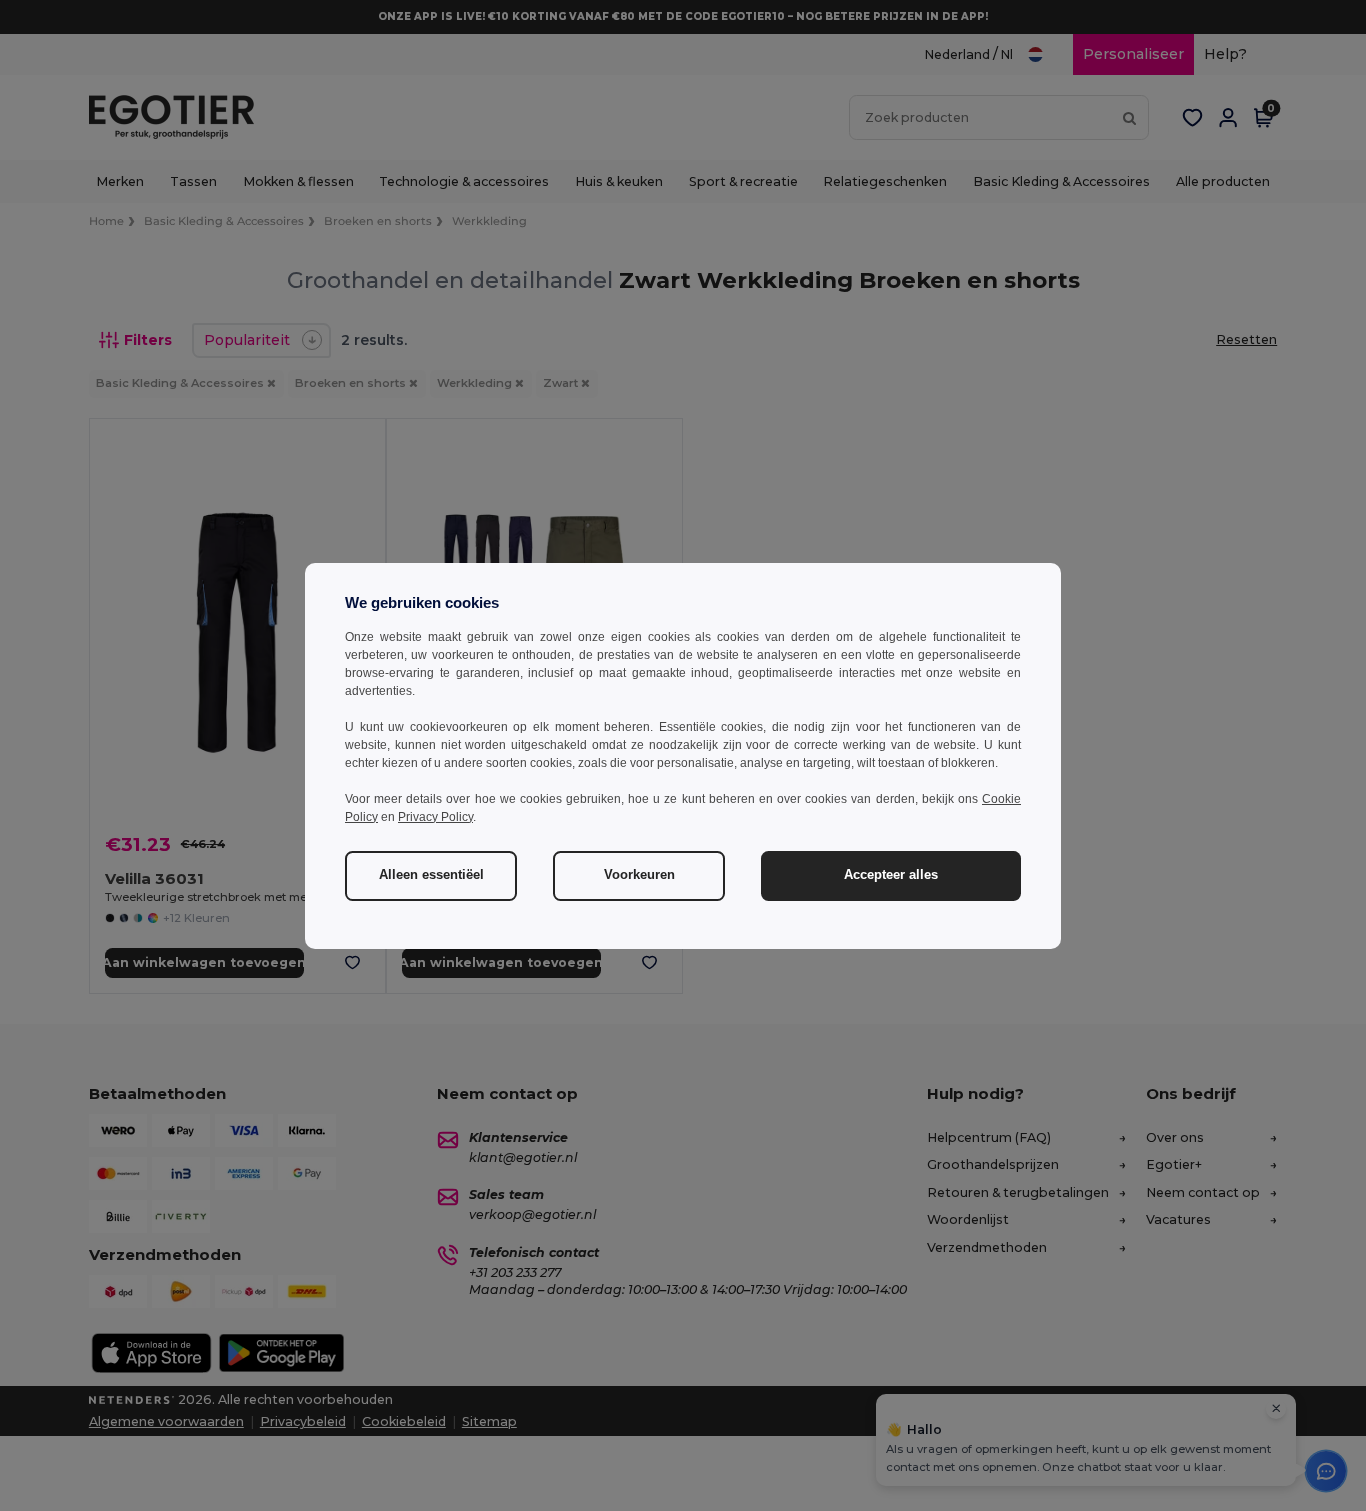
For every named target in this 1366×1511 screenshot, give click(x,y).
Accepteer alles (891, 875)
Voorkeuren (639, 875)
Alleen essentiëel (431, 875)
